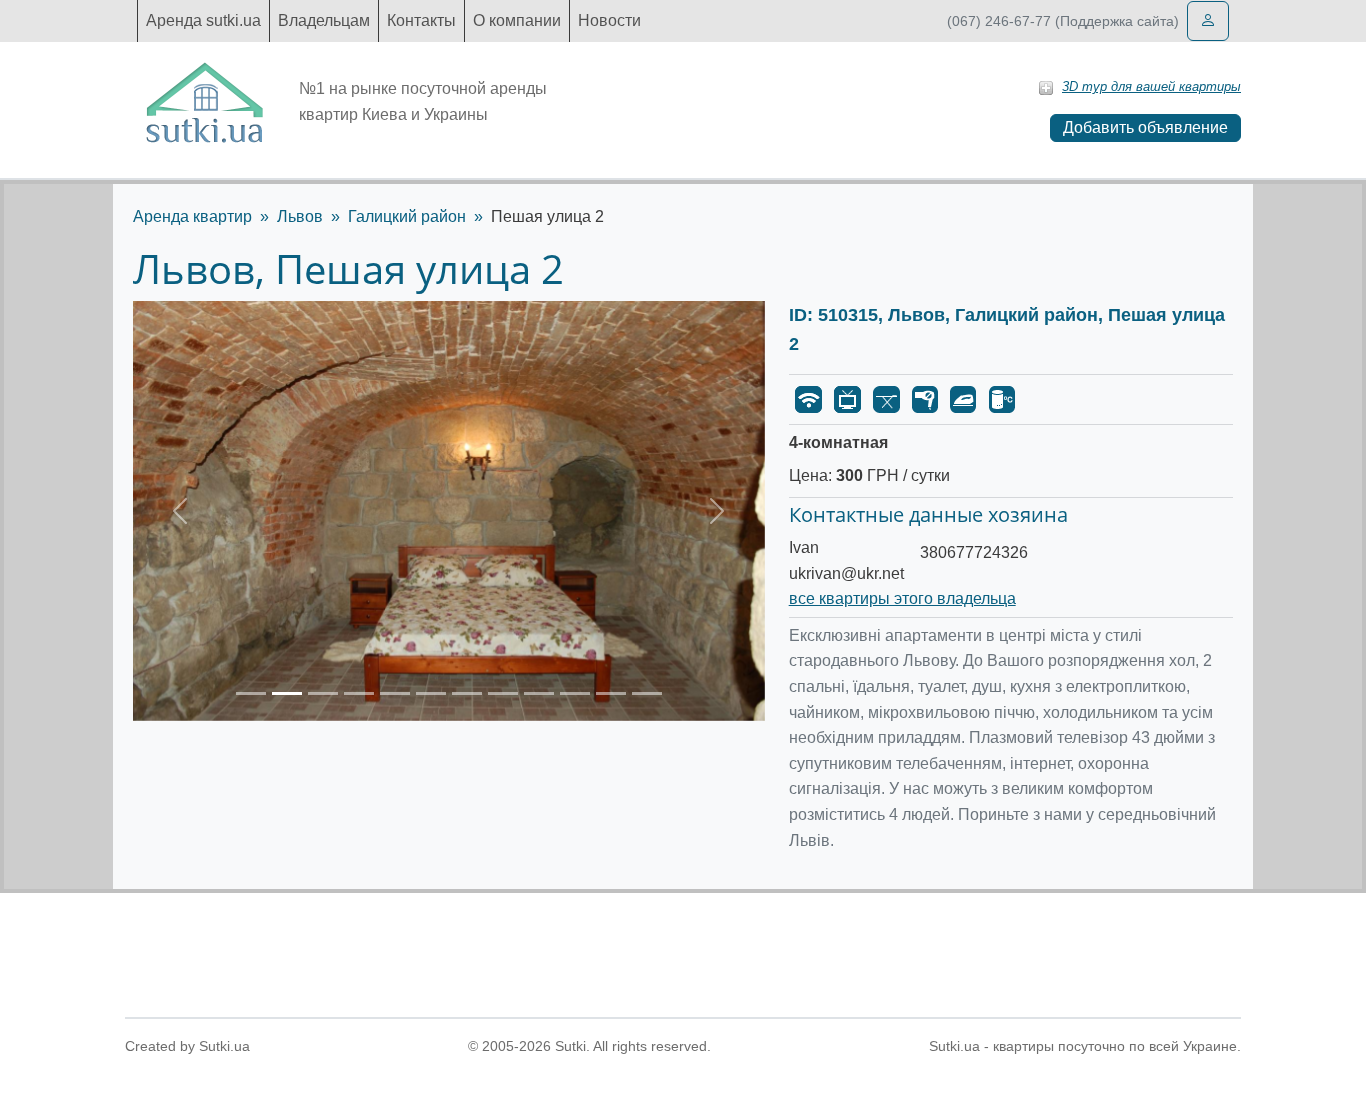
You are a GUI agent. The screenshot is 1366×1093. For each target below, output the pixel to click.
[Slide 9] (539, 693)
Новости (609, 20)
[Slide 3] (323, 693)
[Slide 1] (251, 693)
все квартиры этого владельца (902, 598)
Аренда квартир (192, 216)
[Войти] (1208, 21)
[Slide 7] (467, 693)
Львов (300, 216)
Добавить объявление (1145, 127)
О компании (517, 20)
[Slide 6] (431, 693)
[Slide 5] (395, 693)
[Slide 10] (575, 693)
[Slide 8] (503, 693)
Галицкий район (407, 216)
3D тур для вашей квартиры (1151, 86)
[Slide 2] (287, 693)
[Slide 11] (611, 693)
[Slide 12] (647, 693)
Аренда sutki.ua (203, 20)
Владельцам (324, 20)
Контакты (421, 20)
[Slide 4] (359, 693)
